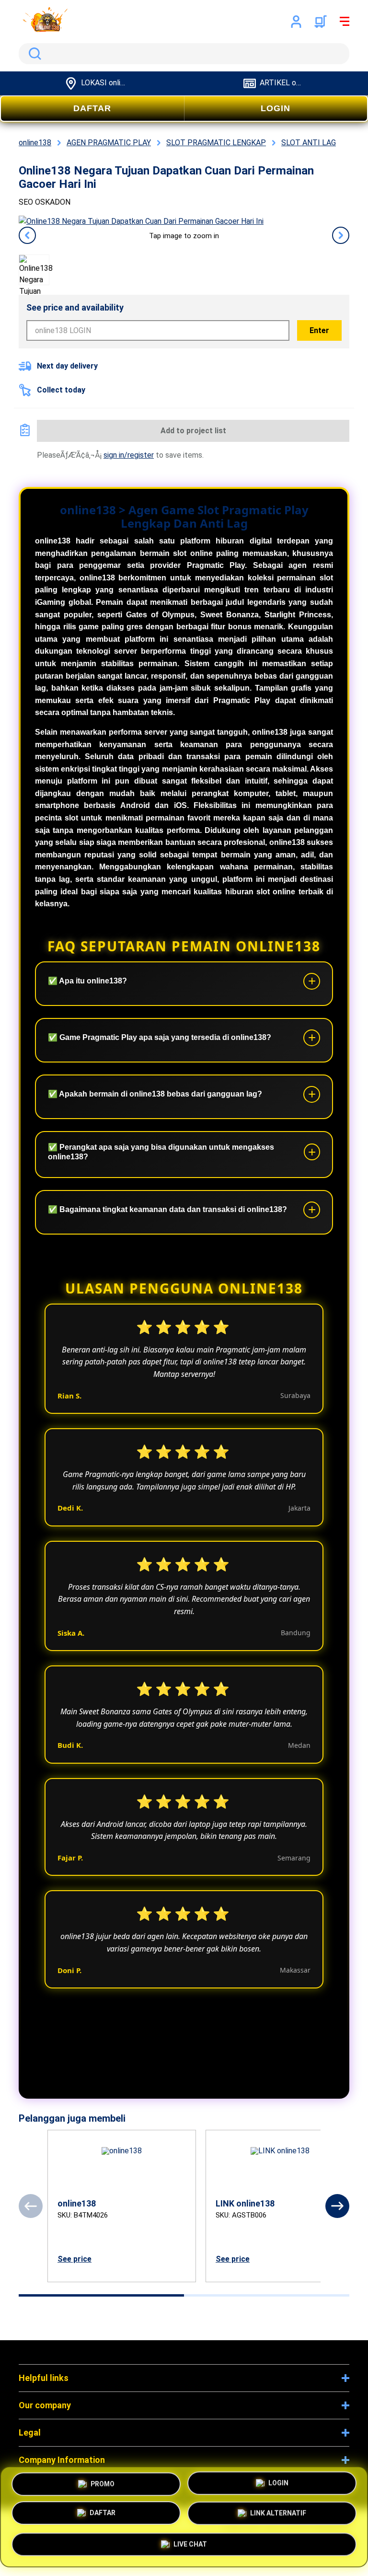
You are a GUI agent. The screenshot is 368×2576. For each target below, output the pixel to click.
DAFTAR (92, 108)
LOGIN (276, 108)
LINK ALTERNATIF (278, 2515)
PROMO (103, 2486)
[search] (184, 54)
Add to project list (193, 431)
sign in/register (129, 455)
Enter (319, 330)
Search (33, 54)
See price (75, 2259)
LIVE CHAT (190, 2544)
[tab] (101, 2295)
